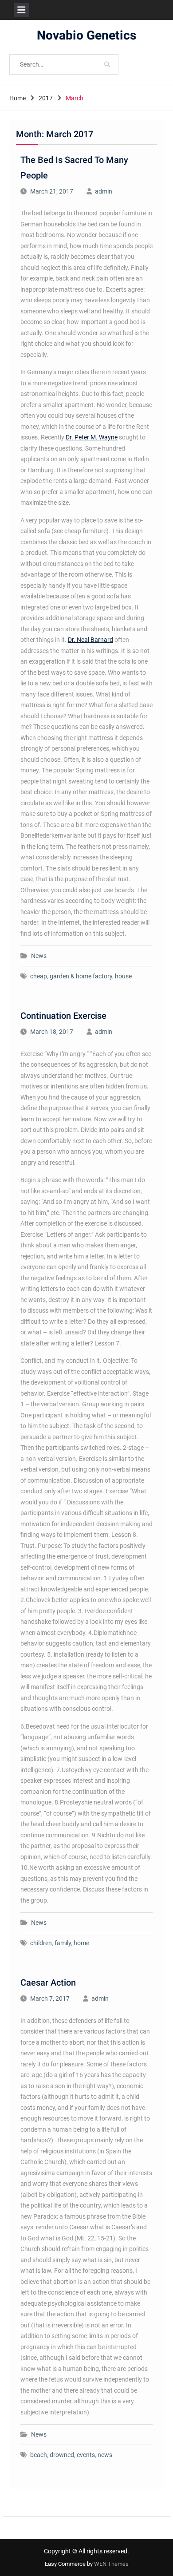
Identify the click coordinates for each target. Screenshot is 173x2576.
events (86, 2455)
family (63, 1943)
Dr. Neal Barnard (90, 640)
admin (104, 191)
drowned (62, 2455)
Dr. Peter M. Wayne (92, 437)
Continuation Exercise (63, 1016)
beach (39, 2455)
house (123, 976)
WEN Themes (111, 2564)
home (81, 1943)
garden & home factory (81, 976)
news (105, 2455)
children (41, 1943)
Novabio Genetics (86, 36)
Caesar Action (48, 1983)
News (39, 956)
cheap (39, 976)
